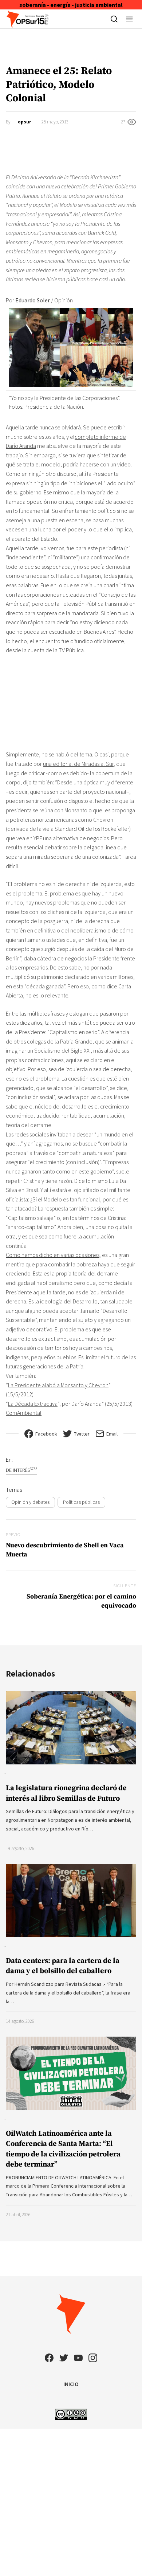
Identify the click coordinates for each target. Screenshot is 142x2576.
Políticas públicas (81, 1502)
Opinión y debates (30, 1502)
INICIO (71, 2384)
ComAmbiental (24, 1413)
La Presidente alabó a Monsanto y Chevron (58, 1385)
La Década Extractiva (33, 1404)
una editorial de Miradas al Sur (78, 764)
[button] (129, 19)
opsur (24, 122)
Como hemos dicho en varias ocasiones (53, 1255)
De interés (21, 1470)
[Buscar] (114, 19)
